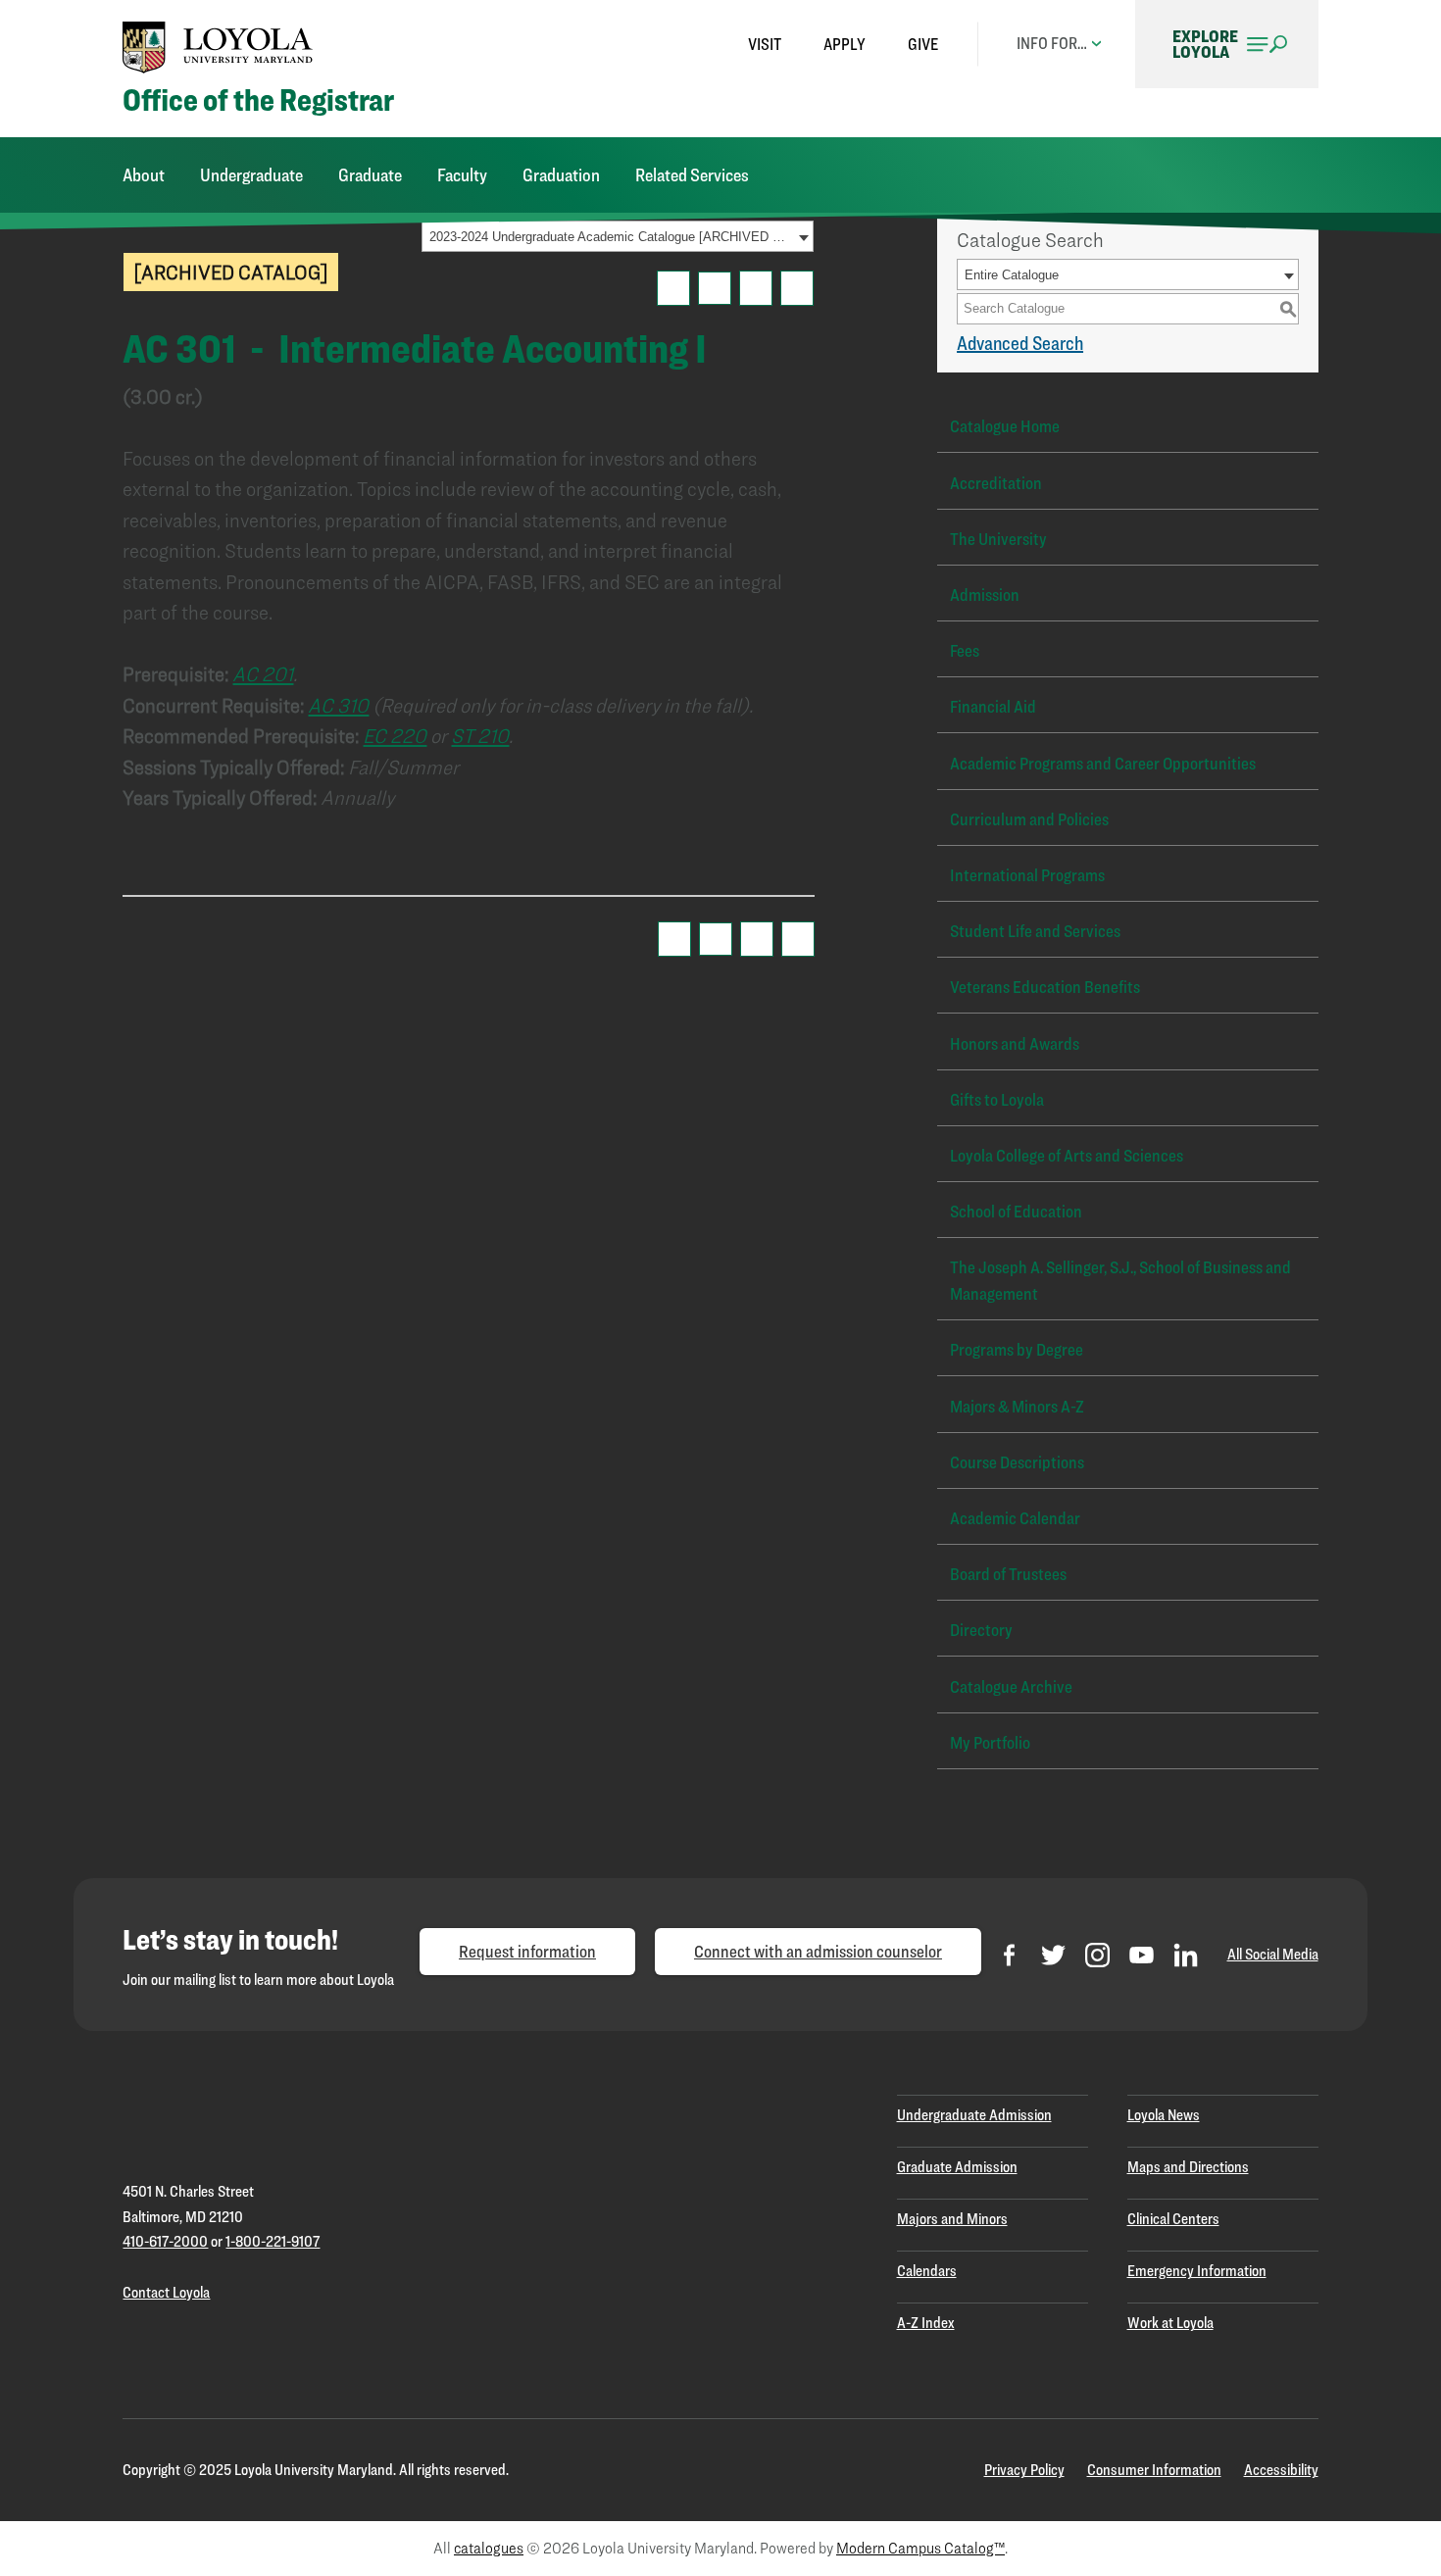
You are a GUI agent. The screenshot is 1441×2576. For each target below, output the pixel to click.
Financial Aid (993, 706)
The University (998, 539)
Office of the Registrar (258, 100)
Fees (965, 650)
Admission (985, 594)
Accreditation (996, 483)
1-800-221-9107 (273, 2241)
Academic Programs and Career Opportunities (1103, 763)
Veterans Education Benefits (1045, 987)
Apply (845, 44)
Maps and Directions (1188, 2167)
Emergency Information (1197, 2271)
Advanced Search (1020, 343)
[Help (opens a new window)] (797, 288)
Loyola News (1164, 2115)
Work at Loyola (1170, 2323)
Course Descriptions (1017, 1462)
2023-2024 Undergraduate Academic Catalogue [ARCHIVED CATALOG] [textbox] (611, 237)
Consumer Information (1154, 2470)
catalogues (489, 2548)
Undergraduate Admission (974, 2115)
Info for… (1052, 43)
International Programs (1027, 875)
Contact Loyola (166, 2292)
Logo (218, 47)
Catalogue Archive (1011, 1686)
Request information (527, 1951)
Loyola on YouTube (1142, 1955)
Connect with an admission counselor (818, 1951)
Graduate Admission (957, 2167)
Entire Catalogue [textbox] (1012, 275)
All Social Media (1273, 1954)
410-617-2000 (165, 2241)
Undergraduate (251, 175)
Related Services (692, 175)
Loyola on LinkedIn (1186, 1955)
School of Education (1016, 1211)
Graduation (561, 175)
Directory (981, 1630)
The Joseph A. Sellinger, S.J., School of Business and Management (1120, 1280)
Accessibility (1281, 2470)
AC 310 (338, 705)
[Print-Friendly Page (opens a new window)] (756, 288)
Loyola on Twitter (1053, 1955)
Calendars (927, 2271)
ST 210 (480, 736)
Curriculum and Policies (1029, 819)
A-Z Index (926, 2323)
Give (923, 44)
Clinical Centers (1173, 2219)
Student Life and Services (1035, 931)
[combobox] (618, 236)
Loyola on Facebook (1009, 1955)
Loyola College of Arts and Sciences (1067, 1155)
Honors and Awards (1015, 1043)
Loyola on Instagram (1097, 1955)
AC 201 (263, 674)
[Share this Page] (715, 288)
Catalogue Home (1005, 426)
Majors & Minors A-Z (1017, 1406)
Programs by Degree (1017, 1349)
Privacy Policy (1024, 2470)
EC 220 (395, 736)
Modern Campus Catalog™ (920, 2548)
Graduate (370, 175)
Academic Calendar (1015, 1518)
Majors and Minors (952, 2219)
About (144, 175)
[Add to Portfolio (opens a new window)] (673, 288)
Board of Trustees (1008, 1574)
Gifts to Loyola (997, 1099)
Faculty (462, 175)
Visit (765, 44)
